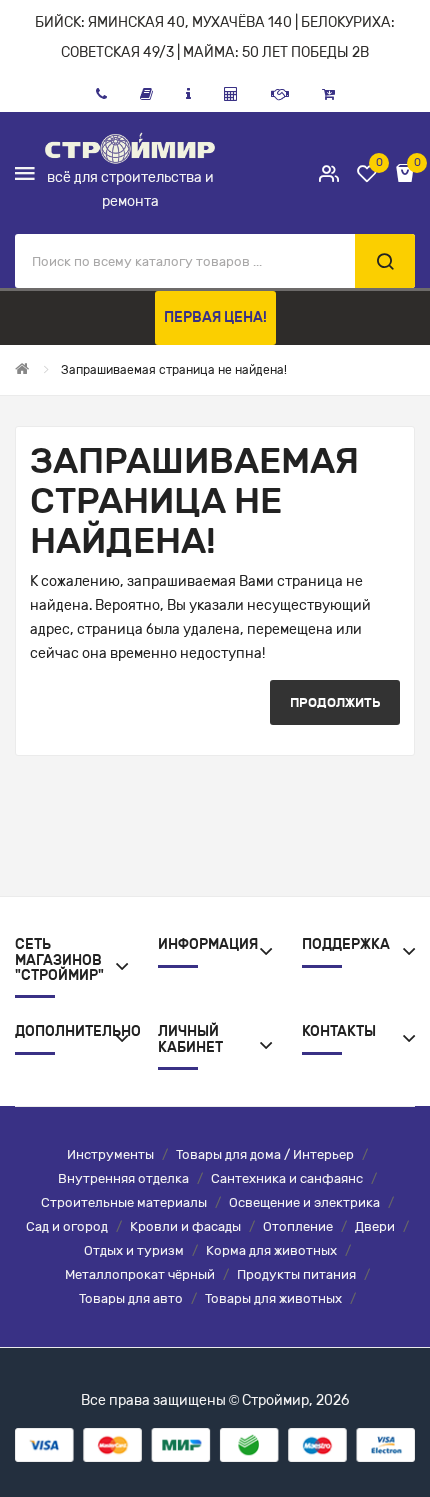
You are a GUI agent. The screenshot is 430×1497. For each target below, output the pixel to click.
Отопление (298, 1226)
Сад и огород (67, 1226)
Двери (375, 1226)
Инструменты (110, 1154)
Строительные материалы (124, 1202)
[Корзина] (328, 94)
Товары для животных (273, 1298)
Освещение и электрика (304, 1202)
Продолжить (335, 702)
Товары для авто (131, 1298)
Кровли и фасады (185, 1226)
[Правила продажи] (231, 94)
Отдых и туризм (134, 1250)
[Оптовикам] (280, 94)
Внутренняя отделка (123, 1178)
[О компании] (188, 94)
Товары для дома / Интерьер (265, 1154)
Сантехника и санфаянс (287, 1178)
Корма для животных (271, 1250)
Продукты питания (296, 1274)
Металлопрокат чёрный (140, 1274)
